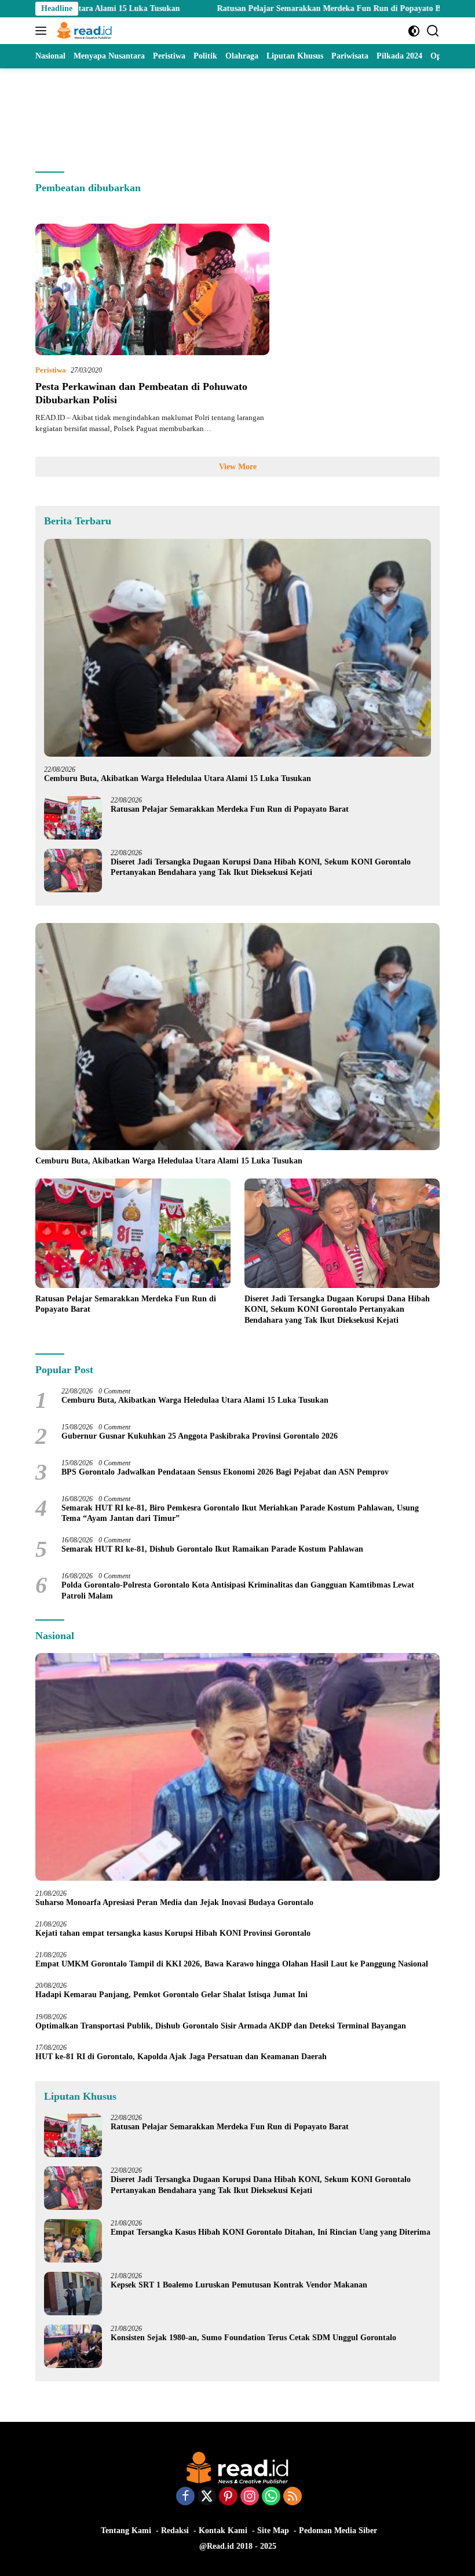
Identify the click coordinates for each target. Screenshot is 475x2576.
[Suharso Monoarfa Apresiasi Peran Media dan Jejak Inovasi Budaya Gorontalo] (237, 1767)
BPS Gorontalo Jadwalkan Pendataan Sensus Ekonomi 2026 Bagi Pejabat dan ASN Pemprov (225, 1472)
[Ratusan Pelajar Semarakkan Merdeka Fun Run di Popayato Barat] (73, 818)
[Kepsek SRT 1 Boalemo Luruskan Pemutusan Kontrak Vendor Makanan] (73, 2294)
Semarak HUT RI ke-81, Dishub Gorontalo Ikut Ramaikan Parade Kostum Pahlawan (212, 1549)
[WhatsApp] (271, 2497)
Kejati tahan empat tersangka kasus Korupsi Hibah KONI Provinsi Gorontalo (173, 1933)
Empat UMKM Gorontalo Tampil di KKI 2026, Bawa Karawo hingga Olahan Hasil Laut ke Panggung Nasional (232, 1964)
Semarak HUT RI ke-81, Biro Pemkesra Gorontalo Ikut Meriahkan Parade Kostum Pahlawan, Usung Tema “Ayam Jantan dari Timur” (240, 1513)
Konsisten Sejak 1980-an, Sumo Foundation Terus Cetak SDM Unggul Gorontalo (253, 2338)
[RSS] (293, 2497)
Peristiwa (51, 370)
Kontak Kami (223, 2531)
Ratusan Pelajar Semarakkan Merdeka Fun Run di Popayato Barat (261, 8)
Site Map (273, 2531)
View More (238, 467)
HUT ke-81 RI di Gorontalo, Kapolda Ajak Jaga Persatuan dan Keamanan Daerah (181, 2057)
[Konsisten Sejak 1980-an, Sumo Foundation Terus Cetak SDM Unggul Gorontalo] (73, 2346)
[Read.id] (83, 31)
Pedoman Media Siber (338, 2531)
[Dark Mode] (414, 31)
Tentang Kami (126, 2531)
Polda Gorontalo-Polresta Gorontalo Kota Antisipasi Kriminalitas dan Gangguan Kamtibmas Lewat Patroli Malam (238, 1590)
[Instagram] (250, 2497)
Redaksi (175, 2531)
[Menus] (43, 31)
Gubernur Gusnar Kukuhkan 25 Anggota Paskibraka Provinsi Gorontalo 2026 (200, 1436)
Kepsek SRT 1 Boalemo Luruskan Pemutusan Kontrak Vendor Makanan (239, 2285)
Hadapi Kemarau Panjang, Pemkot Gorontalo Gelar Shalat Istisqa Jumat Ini (171, 1995)
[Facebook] (185, 2497)
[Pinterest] (228, 2497)
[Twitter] (207, 2497)
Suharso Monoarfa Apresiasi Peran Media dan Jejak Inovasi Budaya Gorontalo (177, 1902)
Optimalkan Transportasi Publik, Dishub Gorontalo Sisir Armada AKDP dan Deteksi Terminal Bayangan (221, 2026)
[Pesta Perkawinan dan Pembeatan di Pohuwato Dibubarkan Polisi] (152, 289)
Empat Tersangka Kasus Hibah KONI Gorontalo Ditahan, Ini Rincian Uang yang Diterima (271, 2232)
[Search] (433, 31)
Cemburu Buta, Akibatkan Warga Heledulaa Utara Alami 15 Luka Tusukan (178, 778)
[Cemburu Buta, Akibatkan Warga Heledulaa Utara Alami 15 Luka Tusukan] (237, 648)
